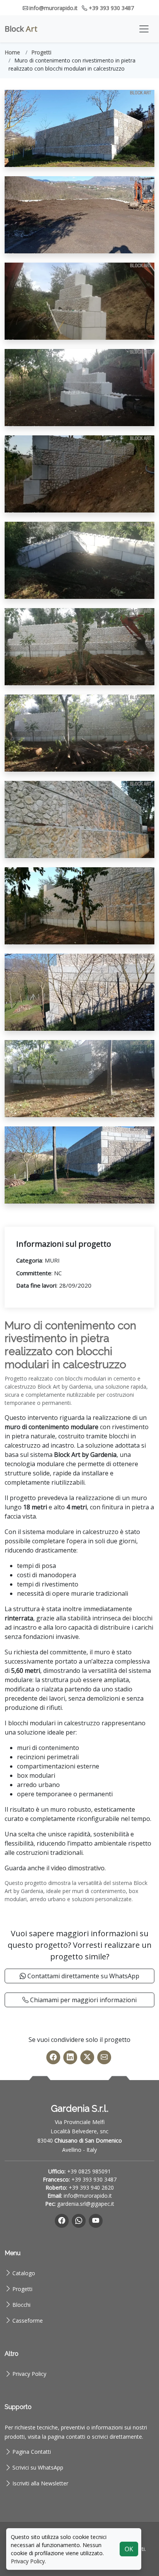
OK (129, 2549)
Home (12, 52)
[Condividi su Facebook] (53, 2057)
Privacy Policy (29, 2374)
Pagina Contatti (32, 2452)
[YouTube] (96, 2221)
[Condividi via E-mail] (104, 2057)
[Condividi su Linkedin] (70, 2057)
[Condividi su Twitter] (87, 2057)
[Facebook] (62, 2221)
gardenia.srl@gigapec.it (86, 2204)
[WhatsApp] (79, 2221)
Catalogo (24, 2273)
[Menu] (144, 29)
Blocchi (21, 2305)
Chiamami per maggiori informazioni (83, 2000)
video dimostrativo (78, 1868)
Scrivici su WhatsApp (38, 2467)
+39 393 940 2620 (91, 2187)
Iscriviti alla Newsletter (40, 2483)
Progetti (41, 52)
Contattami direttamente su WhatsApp (83, 1976)
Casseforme (28, 2321)
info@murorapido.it (53, 8)
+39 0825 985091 (89, 2171)
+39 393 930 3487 (111, 8)
